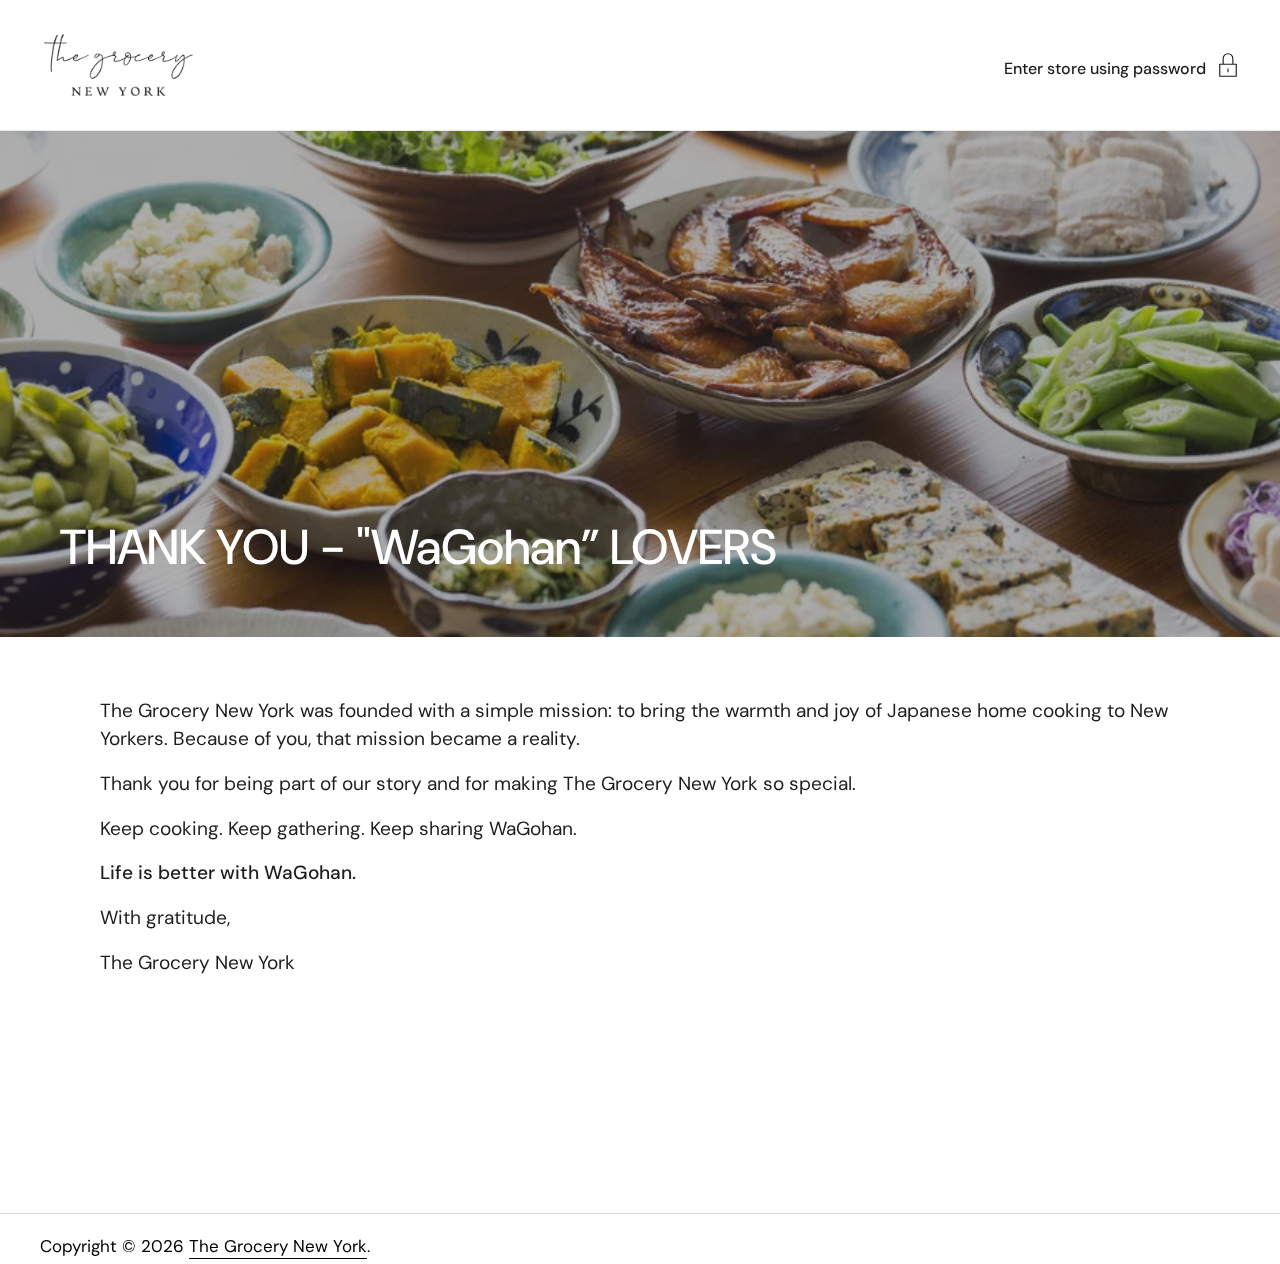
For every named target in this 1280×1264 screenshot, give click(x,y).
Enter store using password (1105, 67)
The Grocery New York (278, 1246)
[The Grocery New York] (118, 65)
